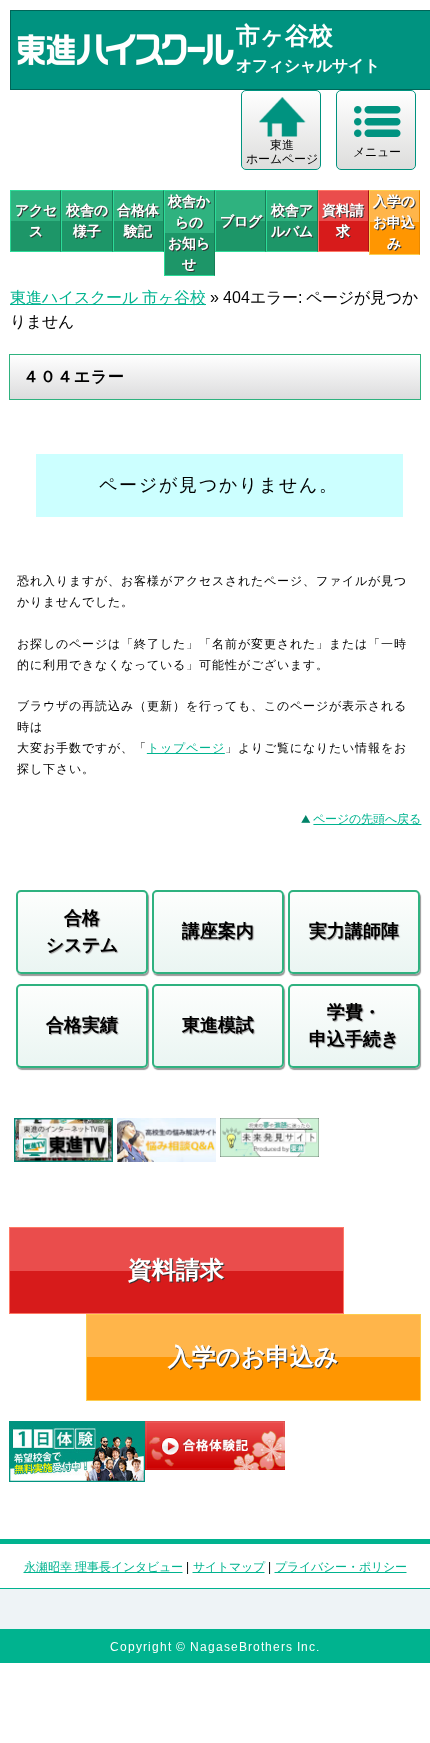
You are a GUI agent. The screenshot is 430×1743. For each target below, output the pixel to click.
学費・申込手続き (354, 1025)
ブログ (241, 221)
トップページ (186, 748)
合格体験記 (138, 220)
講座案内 (218, 931)
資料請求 (343, 220)
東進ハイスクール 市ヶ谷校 (108, 297)
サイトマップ (229, 1567)
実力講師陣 (354, 931)
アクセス (36, 220)
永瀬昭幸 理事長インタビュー (103, 1567)
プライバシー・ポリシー (341, 1567)
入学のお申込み (253, 1356)
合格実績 (82, 1025)
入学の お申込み (394, 222)
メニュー (377, 152)
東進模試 (218, 1025)
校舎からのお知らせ (189, 232)
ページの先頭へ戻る (367, 819)
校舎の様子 (87, 220)
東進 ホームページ (282, 152)
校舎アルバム (292, 220)
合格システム (82, 931)
